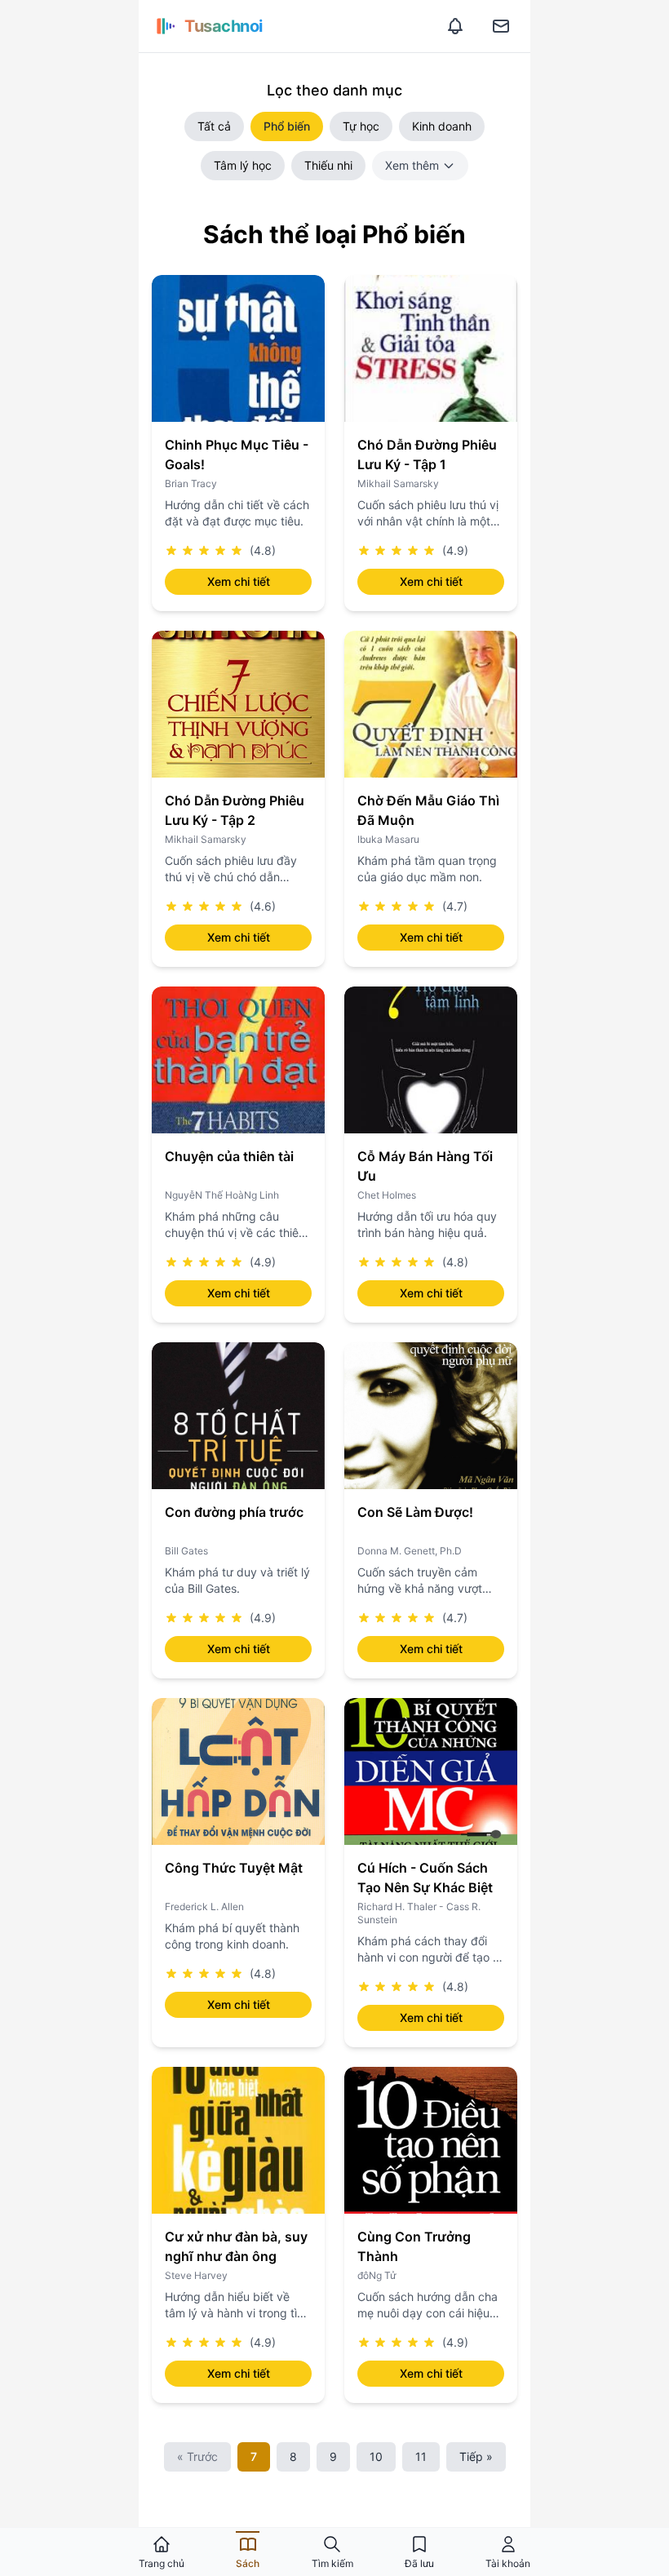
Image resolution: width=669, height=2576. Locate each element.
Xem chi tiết (239, 581)
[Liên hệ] (501, 26)
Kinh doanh (442, 126)
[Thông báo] (455, 26)
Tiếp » (476, 2456)
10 (376, 2456)
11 (421, 2456)
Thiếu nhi (328, 165)
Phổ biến (287, 126)
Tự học (361, 126)
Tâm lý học (243, 165)
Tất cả (214, 126)
